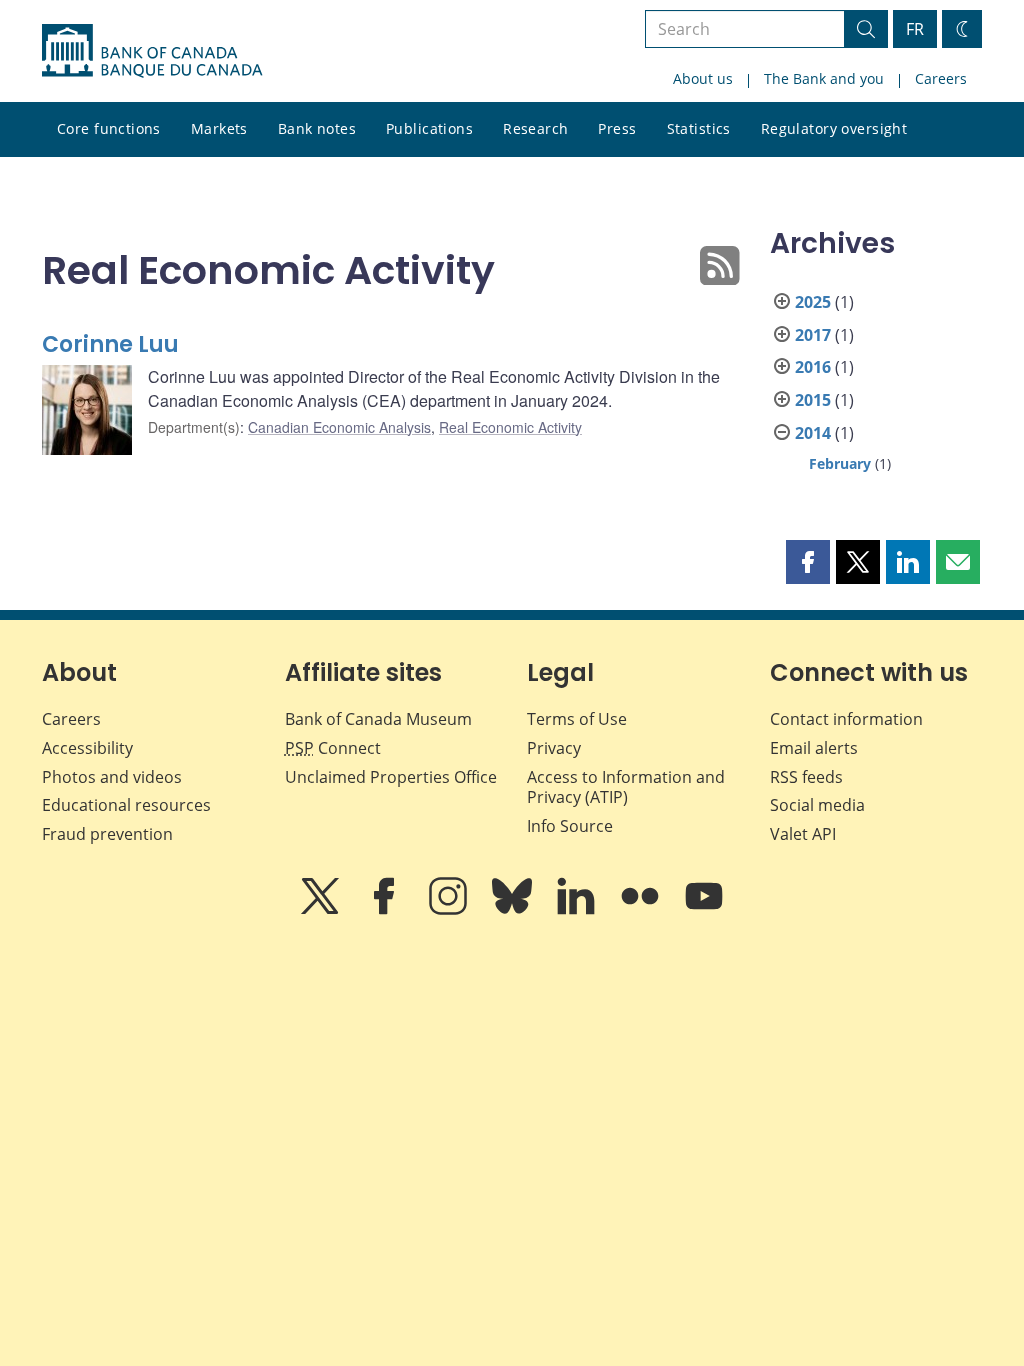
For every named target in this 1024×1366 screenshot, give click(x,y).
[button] (808, 562)
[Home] (152, 51)
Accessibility (87, 748)
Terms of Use (577, 719)
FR (915, 29)
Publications (429, 128)
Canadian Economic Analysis (339, 427)
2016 (813, 367)
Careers (941, 78)
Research (535, 128)
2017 (813, 335)
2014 (813, 433)
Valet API (803, 834)
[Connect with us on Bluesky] (514, 910)
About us (703, 78)
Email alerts (814, 748)
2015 (813, 400)
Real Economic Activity (510, 427)
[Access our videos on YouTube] (704, 910)
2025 (813, 302)
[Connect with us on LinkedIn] (578, 910)
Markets (219, 128)
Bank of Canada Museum (378, 719)
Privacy (554, 748)
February (840, 463)
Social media (817, 805)
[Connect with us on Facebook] (386, 910)
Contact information (846, 719)
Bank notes (317, 128)
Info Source (570, 826)
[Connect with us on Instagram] (450, 910)
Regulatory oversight (834, 128)
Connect (333, 748)
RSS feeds (806, 777)
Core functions (109, 128)
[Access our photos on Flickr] (642, 910)
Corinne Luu (110, 344)
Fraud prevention (107, 834)
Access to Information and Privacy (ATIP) (626, 787)
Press (617, 128)
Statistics (699, 128)
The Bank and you (824, 78)
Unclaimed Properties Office (391, 777)
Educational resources (126, 805)
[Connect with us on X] (322, 910)
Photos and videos (112, 777)
